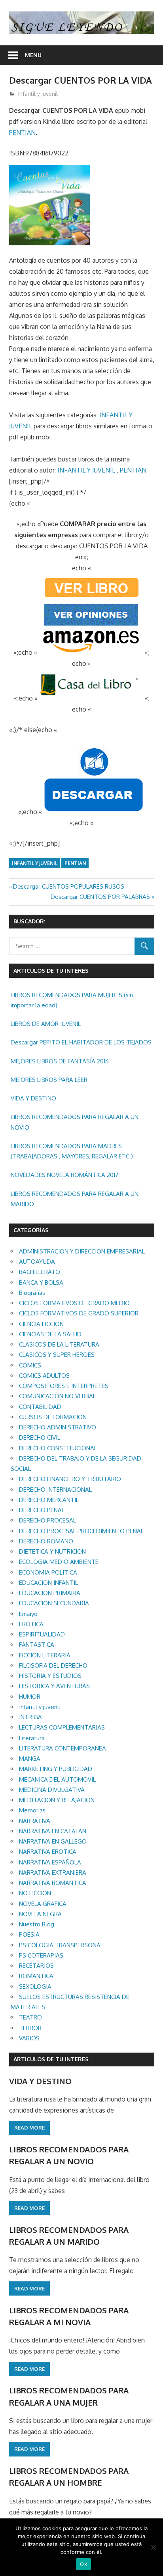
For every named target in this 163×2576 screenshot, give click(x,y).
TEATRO (30, 2017)
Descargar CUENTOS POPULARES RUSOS (68, 886)
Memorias (32, 1810)
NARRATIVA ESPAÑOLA (50, 1862)
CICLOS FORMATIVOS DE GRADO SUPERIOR (79, 1313)
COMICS (30, 1365)
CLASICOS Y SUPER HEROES (57, 1355)
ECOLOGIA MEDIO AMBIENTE (59, 1562)
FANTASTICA (37, 1645)
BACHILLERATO (40, 1272)
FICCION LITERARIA (45, 1655)
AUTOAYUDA (37, 1262)
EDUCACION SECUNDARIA (54, 1603)
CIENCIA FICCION (41, 1324)
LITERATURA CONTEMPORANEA (63, 1748)
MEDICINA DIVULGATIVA (52, 1790)
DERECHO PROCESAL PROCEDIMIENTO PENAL (81, 1531)
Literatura (32, 1738)
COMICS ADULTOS (44, 1376)
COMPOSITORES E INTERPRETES (64, 1386)
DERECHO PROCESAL (47, 1520)
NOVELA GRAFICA (43, 1904)
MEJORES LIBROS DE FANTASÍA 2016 (60, 1061)
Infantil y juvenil (38, 94)
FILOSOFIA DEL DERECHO (53, 1665)
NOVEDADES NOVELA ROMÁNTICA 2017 (64, 1175)
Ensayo (28, 1614)
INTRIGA (30, 1717)
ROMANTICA (36, 1976)
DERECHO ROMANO (46, 1541)
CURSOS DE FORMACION (53, 1417)
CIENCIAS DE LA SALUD (50, 1334)
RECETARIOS (36, 1966)
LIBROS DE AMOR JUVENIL (46, 1024)
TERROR (30, 2028)
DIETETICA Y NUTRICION (52, 1551)
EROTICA (31, 1624)
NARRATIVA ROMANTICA (53, 1883)
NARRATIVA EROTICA (48, 1852)
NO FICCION (35, 1893)
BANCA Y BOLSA (41, 1282)
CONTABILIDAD (40, 1407)
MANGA (30, 1759)
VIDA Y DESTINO (33, 1098)
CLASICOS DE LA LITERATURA (59, 1344)
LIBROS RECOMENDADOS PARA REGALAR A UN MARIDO (75, 1199)
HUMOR (30, 1697)
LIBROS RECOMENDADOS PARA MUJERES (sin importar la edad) (72, 1000)
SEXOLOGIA (35, 1987)
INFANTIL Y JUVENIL (86, 470)
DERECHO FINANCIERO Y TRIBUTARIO (70, 1479)
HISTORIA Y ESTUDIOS (50, 1676)
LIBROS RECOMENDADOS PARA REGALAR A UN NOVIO (75, 1122)
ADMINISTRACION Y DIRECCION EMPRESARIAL (82, 1251)
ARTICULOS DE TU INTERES (51, 2059)
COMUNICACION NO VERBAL (57, 1396)
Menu (33, 55)
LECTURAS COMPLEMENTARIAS (62, 1727)
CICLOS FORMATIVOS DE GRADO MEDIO (74, 1303)
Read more (29, 2128)
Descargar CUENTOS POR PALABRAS (100, 897)
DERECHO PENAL (42, 1510)
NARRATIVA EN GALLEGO (53, 1841)
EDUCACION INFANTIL (48, 1583)
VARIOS (29, 2038)
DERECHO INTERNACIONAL (55, 1490)
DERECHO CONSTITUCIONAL (58, 1448)
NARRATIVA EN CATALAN (53, 1831)
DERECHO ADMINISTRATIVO (58, 1427)
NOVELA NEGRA (40, 1914)
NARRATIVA (35, 1821)
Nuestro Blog (37, 1924)
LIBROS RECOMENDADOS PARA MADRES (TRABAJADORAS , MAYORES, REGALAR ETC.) (72, 1151)
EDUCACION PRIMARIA (50, 1593)
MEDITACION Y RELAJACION (57, 1800)
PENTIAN (22, 133)
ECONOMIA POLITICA (48, 1572)
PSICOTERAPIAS (41, 1955)
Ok (83, 2564)
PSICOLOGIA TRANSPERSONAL (61, 1945)
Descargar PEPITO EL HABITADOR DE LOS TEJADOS (81, 1042)
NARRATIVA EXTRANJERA (53, 1873)
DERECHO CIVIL (40, 1437)
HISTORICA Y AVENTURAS (54, 1686)
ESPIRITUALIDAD (42, 1634)
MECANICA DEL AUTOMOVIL (57, 1779)
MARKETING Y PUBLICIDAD (56, 1769)
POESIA (29, 1934)
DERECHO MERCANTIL (49, 1500)
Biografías (32, 1293)
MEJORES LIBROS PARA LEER (49, 1080)
